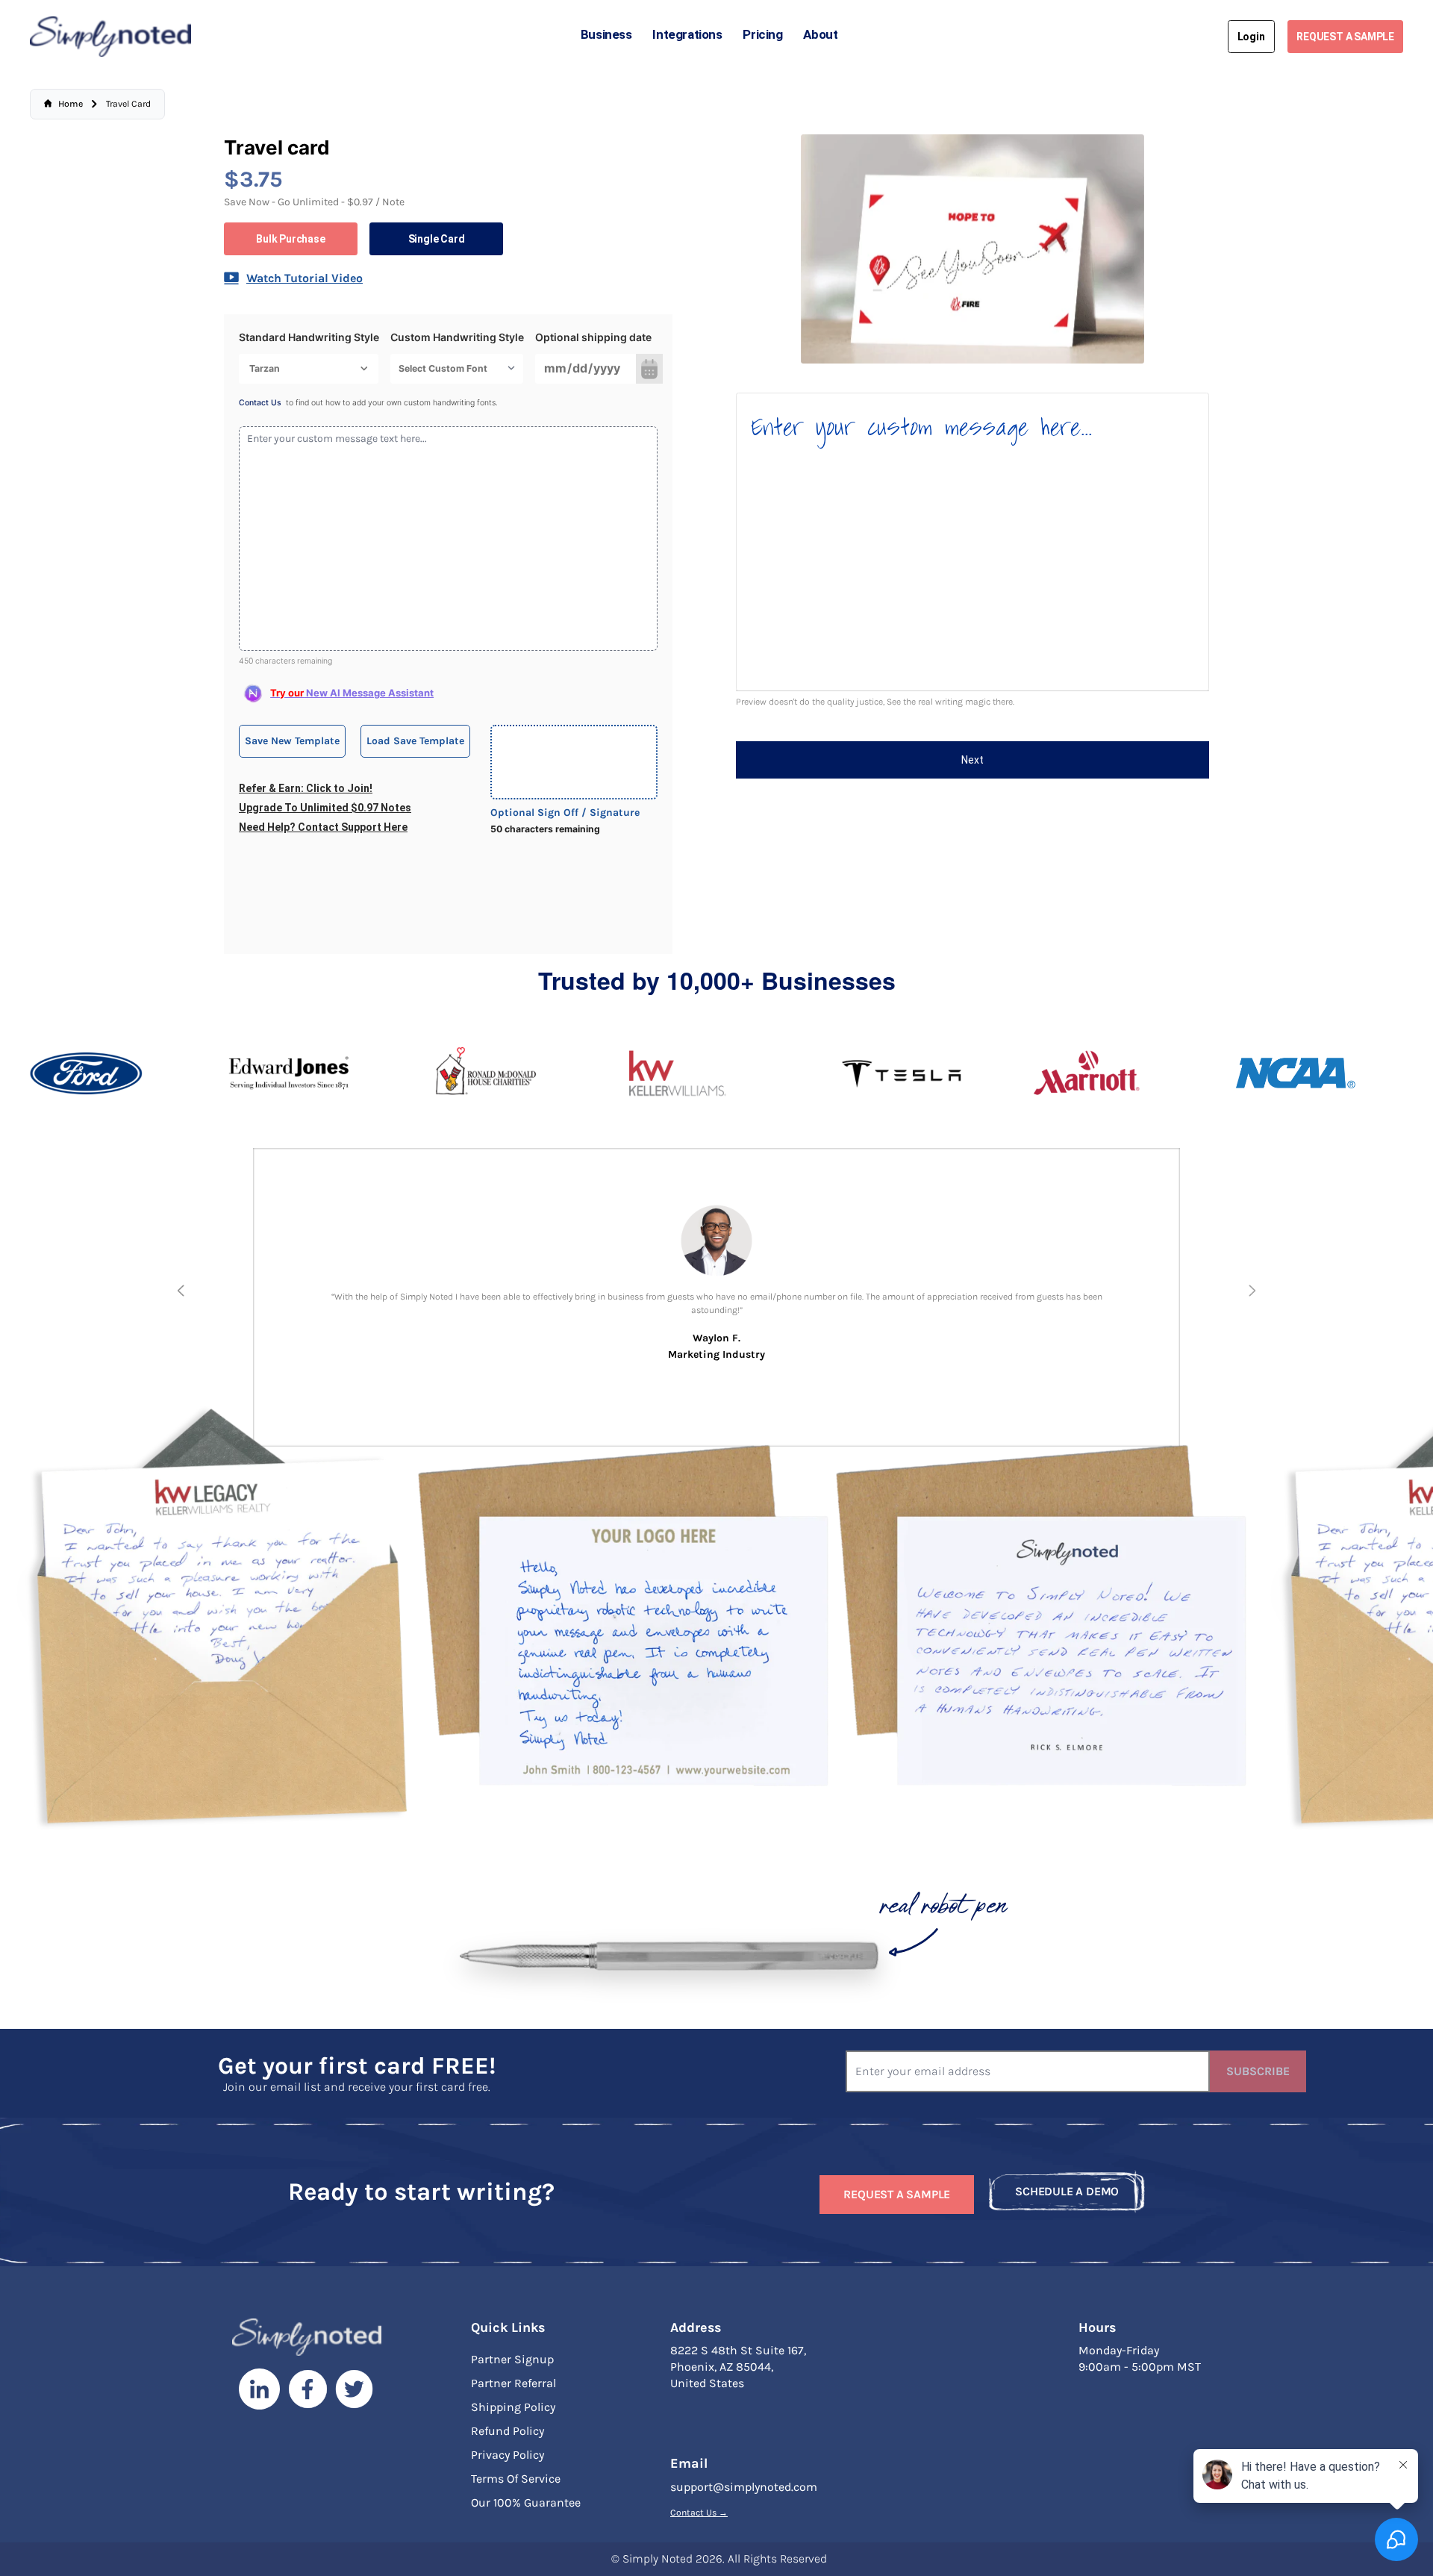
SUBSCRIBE (1258, 2071)
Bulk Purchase (290, 239)
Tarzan (265, 368)
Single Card (437, 239)
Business (606, 34)
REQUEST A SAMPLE (1345, 37)
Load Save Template (415, 741)
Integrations (687, 34)
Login (1251, 37)
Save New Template (292, 741)
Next (972, 760)
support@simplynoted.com (744, 2487)
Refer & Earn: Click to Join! (306, 788)
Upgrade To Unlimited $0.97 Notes (325, 808)
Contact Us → (699, 2513)
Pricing (762, 34)
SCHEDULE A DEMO (1067, 2191)
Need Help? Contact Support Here (323, 827)
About (820, 34)
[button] (181, 1291)
